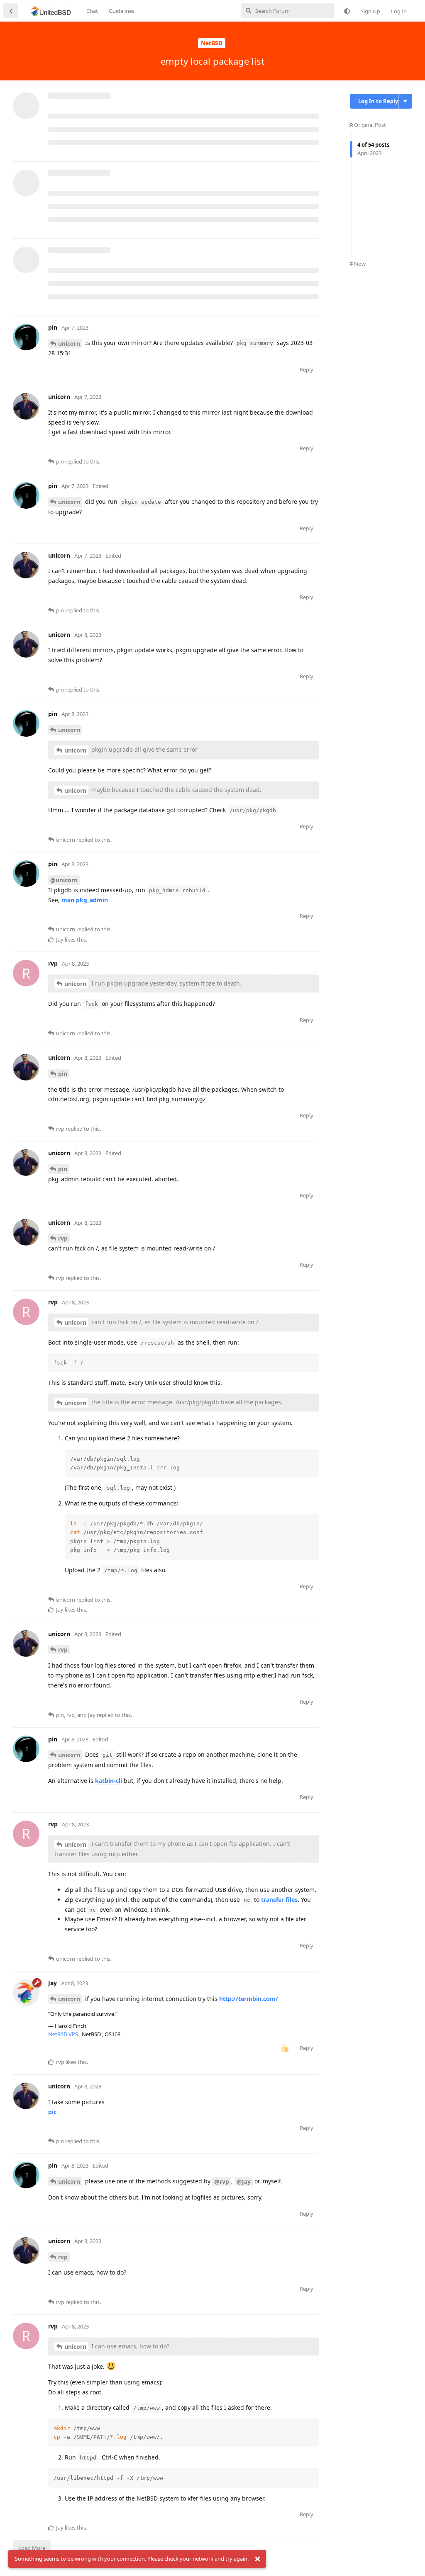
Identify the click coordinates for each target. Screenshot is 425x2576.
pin (63, 1074)
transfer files (279, 1900)
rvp (63, 1238)
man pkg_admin (85, 900)
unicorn (69, 344)
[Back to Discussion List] (11, 11)
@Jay (244, 2181)
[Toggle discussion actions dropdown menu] (405, 101)
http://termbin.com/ (249, 1999)
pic (52, 2112)
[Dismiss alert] (257, 2559)
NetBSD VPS (64, 2034)
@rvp (222, 2181)
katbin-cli (109, 1781)
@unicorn (64, 880)
